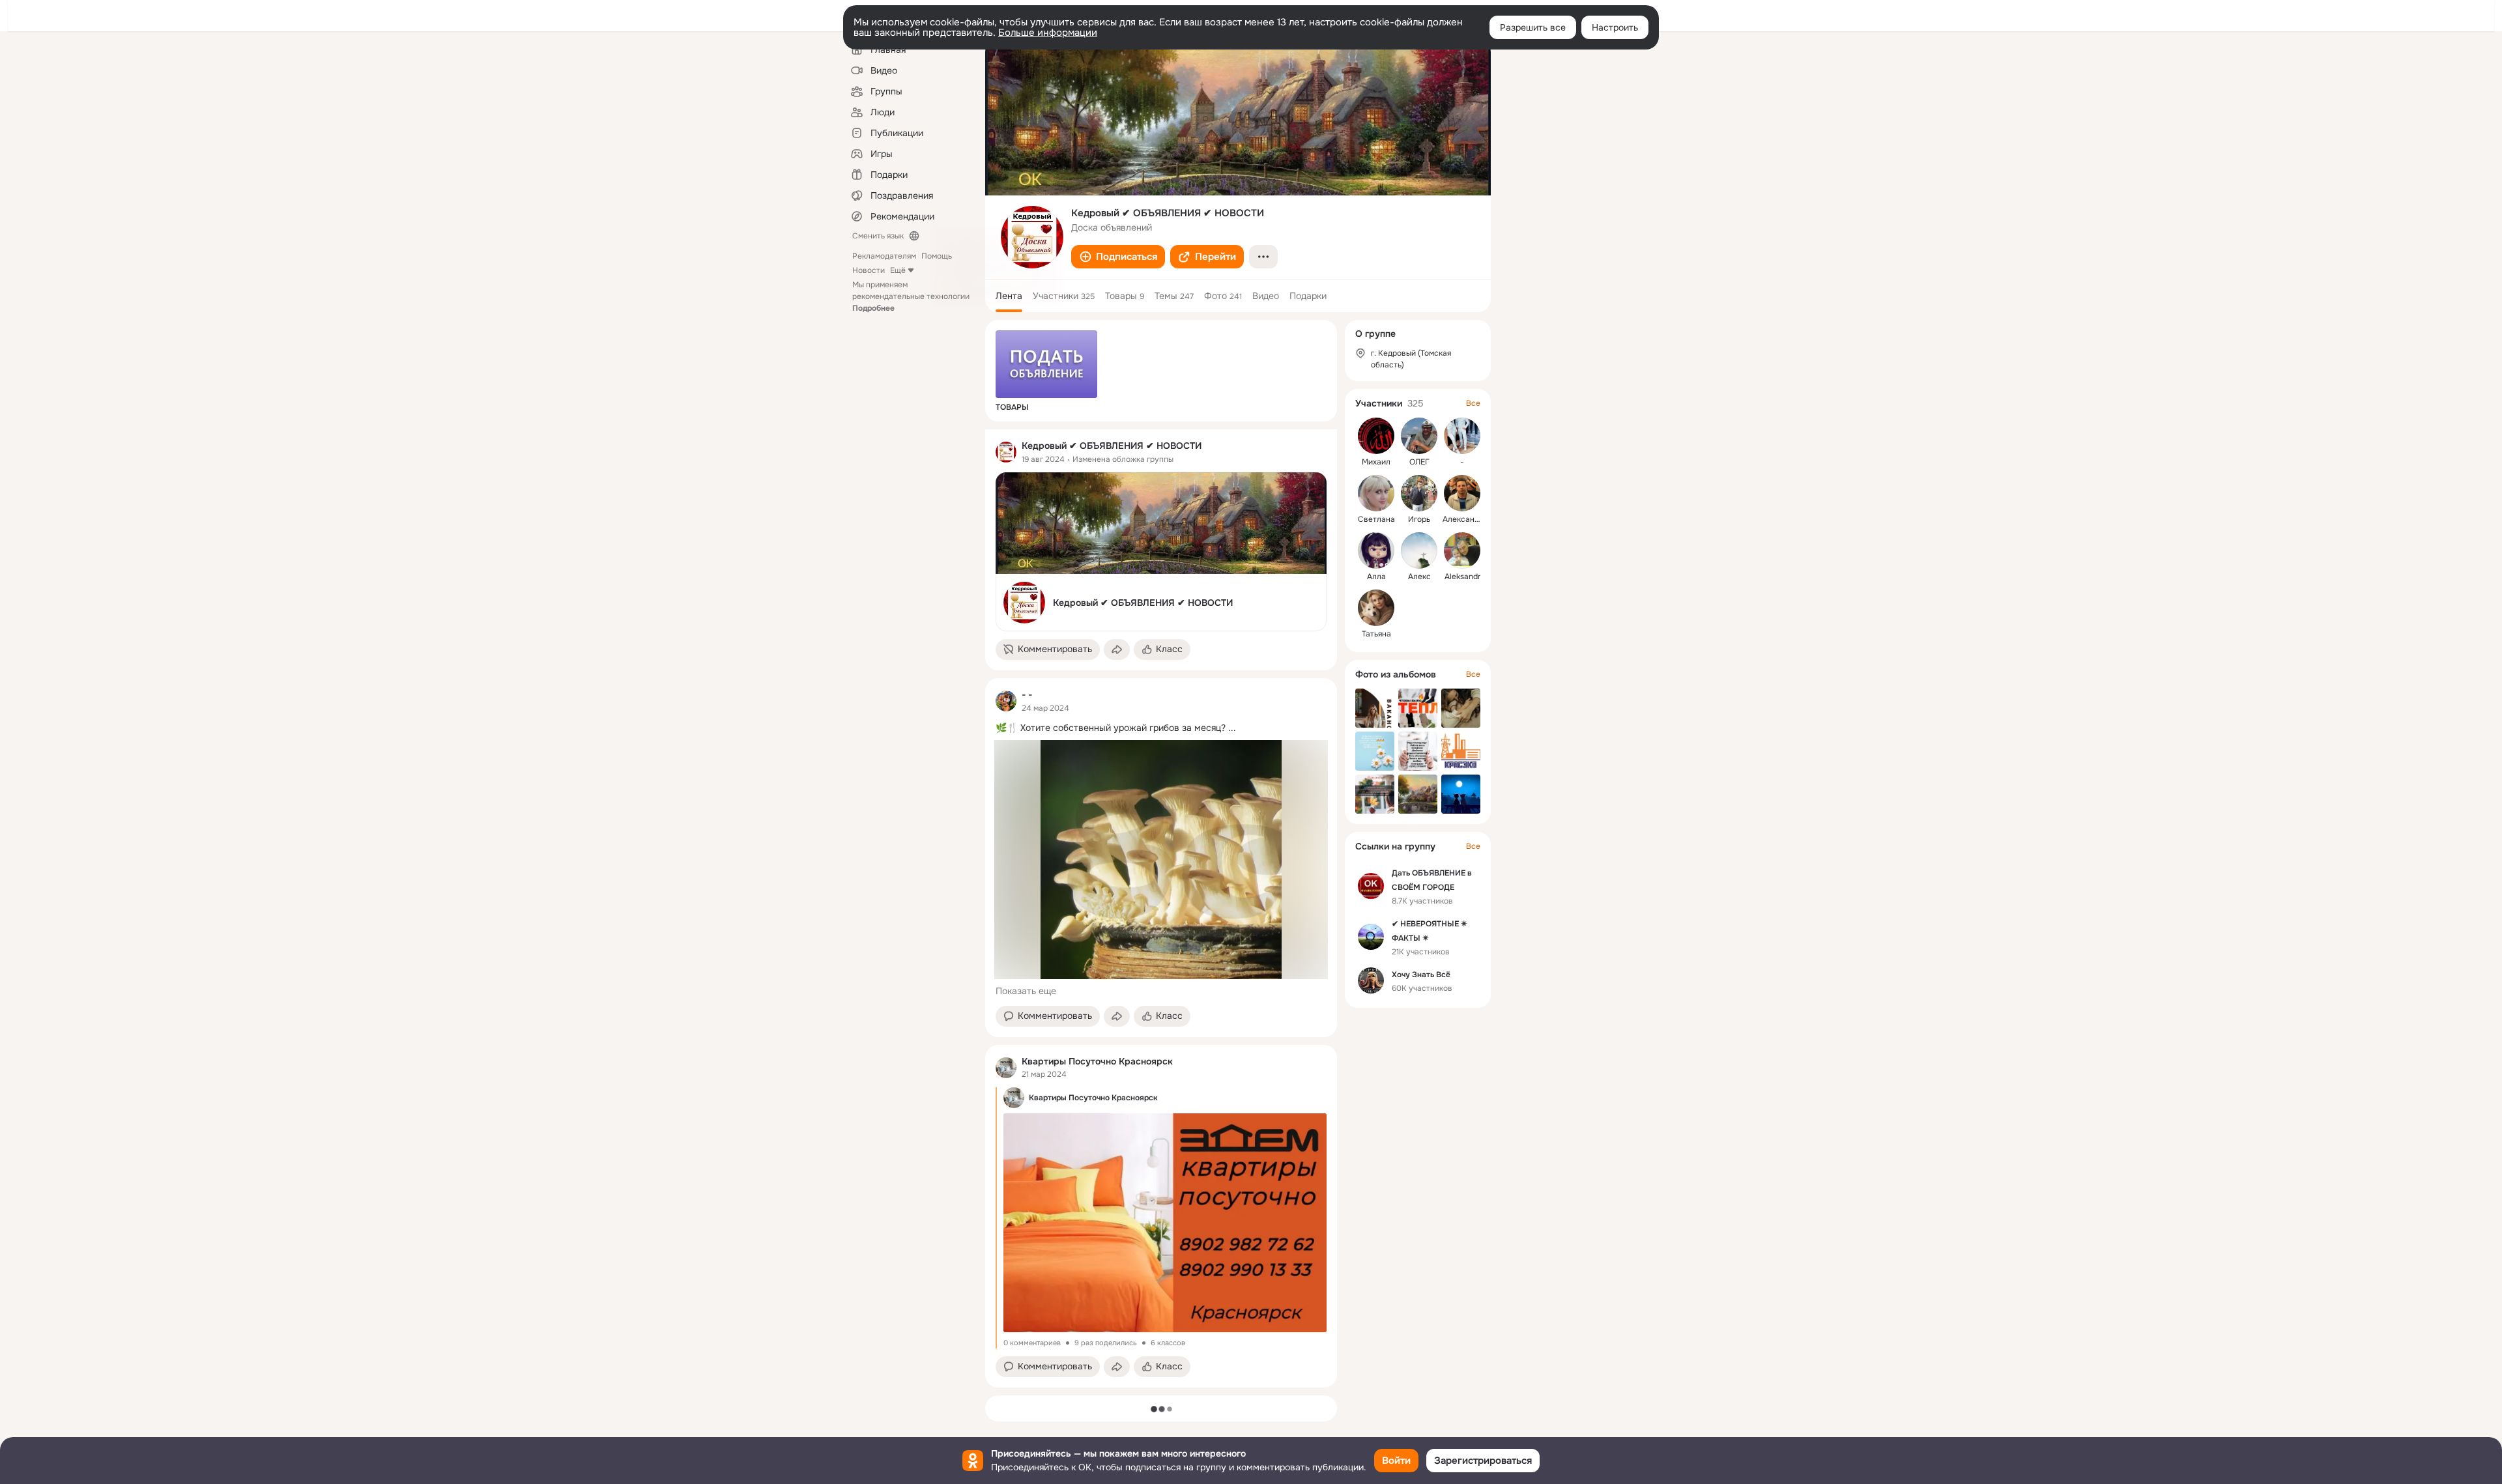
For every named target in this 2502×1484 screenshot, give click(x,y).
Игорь (1419, 519)
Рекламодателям (884, 256)
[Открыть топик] (1161, 728)
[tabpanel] (1161, 908)
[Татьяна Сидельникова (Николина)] (1376, 608)
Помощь (937, 256)
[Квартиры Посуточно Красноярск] (1006, 1068)
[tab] (1009, 296)
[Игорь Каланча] (1419, 493)
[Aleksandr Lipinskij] (1462, 550)
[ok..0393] (1006, 452)
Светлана (1376, 519)
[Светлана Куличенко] (1376, 493)
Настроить (1615, 27)
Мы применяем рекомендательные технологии (911, 296)
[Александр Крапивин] (1462, 493)
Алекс (1419, 577)
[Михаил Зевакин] (1376, 436)
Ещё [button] (898, 270)
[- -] (1006, 701)
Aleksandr (1462, 577)
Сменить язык (878, 236)
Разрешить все (1533, 27)
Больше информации (1048, 33)
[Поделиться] (1117, 649)
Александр (1463, 519)
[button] (1118, 257)
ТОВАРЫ (1012, 407)
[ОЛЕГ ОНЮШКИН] (1419, 436)
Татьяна (1376, 634)
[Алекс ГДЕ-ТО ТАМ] (1419, 550)
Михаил (1376, 462)
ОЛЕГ (1419, 462)
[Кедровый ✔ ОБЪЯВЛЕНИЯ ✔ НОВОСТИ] (1161, 552)
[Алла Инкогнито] (1376, 550)
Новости (869, 270)
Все (1473, 403)
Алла (1376, 577)
